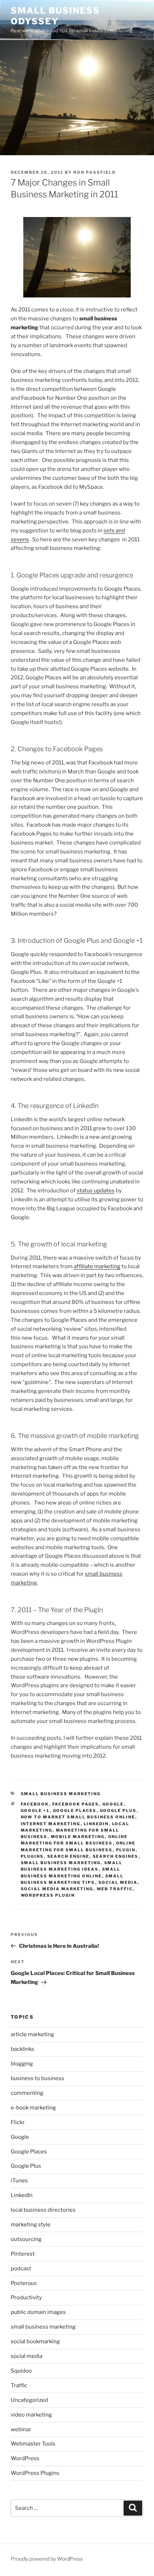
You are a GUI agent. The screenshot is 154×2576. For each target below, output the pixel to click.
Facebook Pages (76, 1804)
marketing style (31, 2225)
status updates (96, 1191)
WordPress (25, 2458)
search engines (116, 1856)
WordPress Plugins (35, 2473)
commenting (27, 2093)
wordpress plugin (48, 1895)
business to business (37, 2078)
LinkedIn (96, 1824)
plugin (126, 1850)
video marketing (31, 2415)
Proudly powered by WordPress (47, 2559)
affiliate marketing (97, 1266)
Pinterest (23, 2254)
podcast (21, 2269)
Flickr (18, 2122)
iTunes (19, 2181)
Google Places (75, 1811)
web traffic (115, 1889)
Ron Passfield (95, 172)
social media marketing (57, 1889)
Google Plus (118, 1811)
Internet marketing (51, 1824)
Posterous (24, 2283)
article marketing (32, 2034)
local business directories (43, 2210)
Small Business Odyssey (55, 16)
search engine (68, 1856)
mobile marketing (78, 1837)
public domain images (38, 2312)
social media (118, 1882)
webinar (21, 2429)
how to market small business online (78, 1817)
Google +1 (35, 1811)
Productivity (26, 2297)
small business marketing (61, 1794)
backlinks (23, 2049)
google (113, 1804)
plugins (32, 1856)
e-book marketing (33, 2108)
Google (20, 2137)
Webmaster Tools (33, 2444)
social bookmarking (35, 2341)
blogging (22, 2064)
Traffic (19, 2385)
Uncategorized (29, 2400)
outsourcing (26, 2239)
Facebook (35, 1804)
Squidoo (21, 2371)
